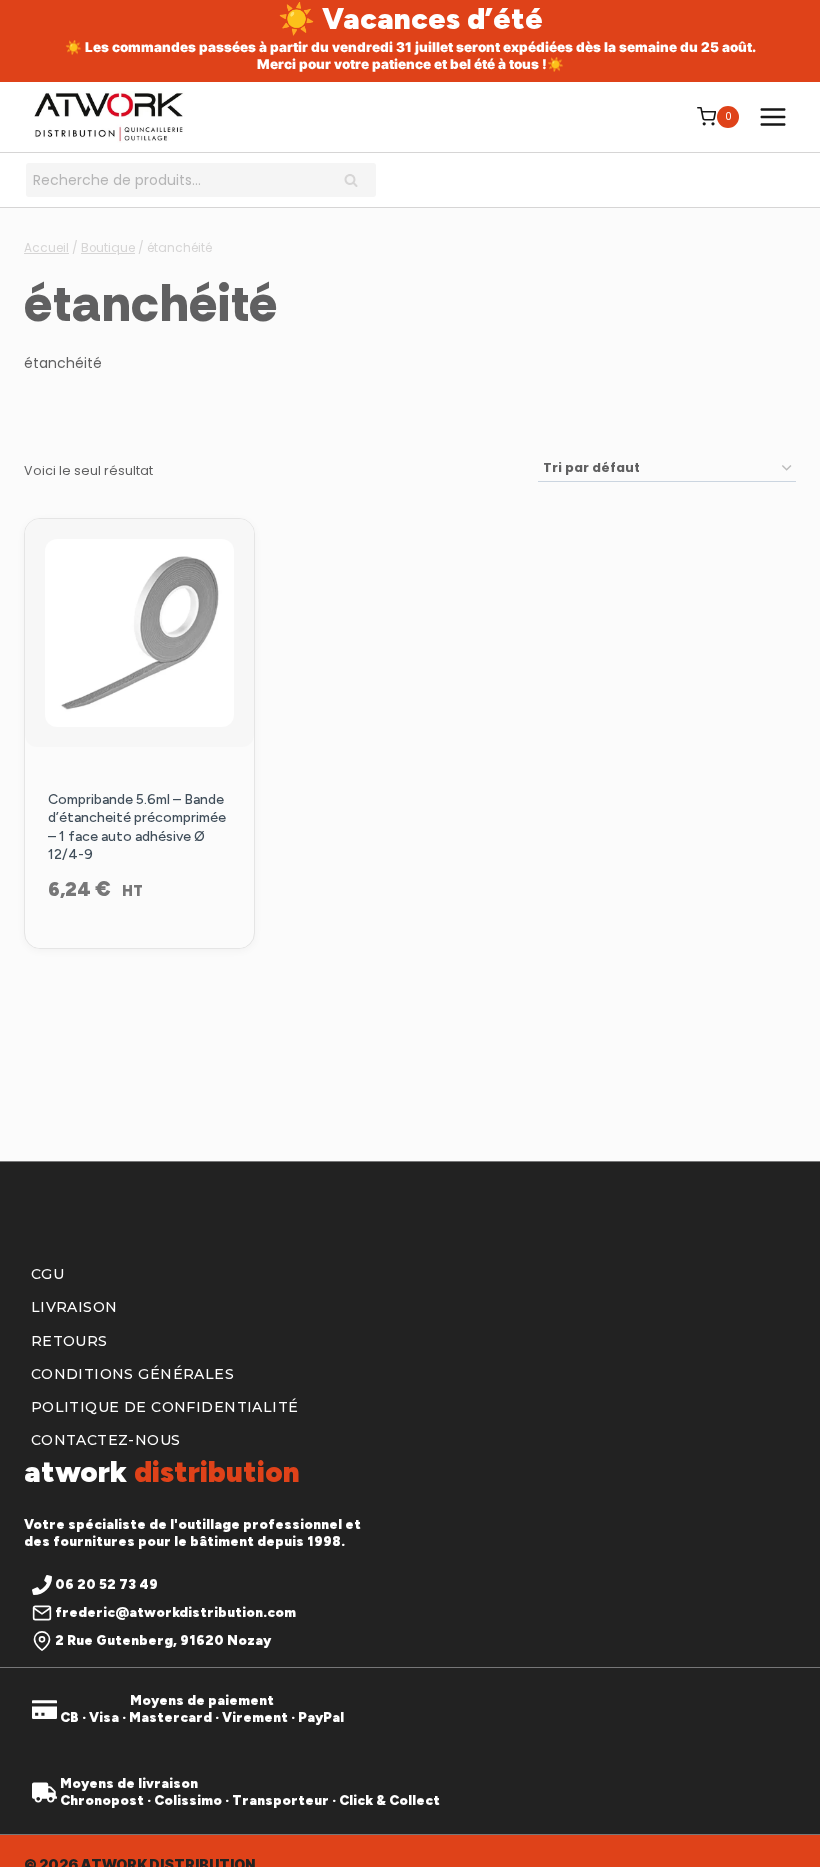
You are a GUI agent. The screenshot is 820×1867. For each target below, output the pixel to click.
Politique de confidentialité (165, 1407)
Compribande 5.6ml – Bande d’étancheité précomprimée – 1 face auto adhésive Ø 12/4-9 (137, 827)
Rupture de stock (139, 943)
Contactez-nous (106, 1440)
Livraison (74, 1307)
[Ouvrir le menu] (772, 116)
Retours (69, 1341)
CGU (47, 1274)
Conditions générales (132, 1374)
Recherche (357, 182)
